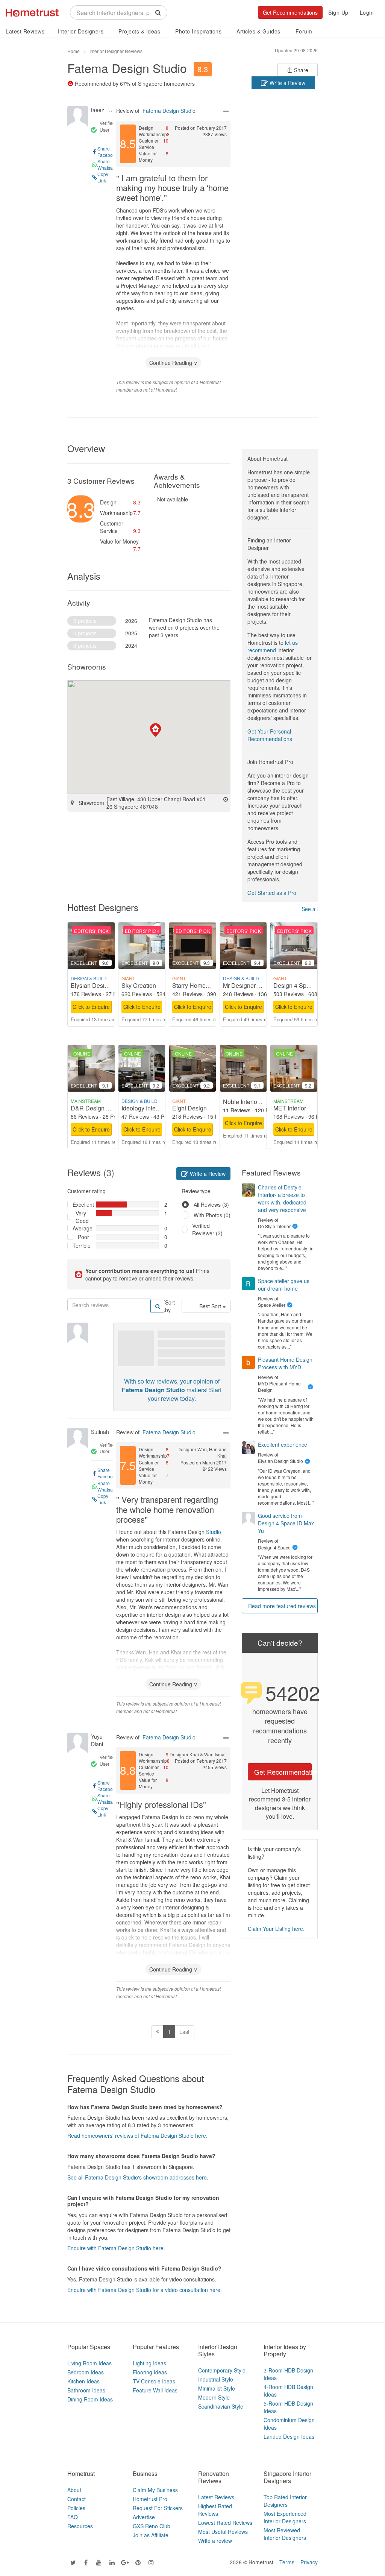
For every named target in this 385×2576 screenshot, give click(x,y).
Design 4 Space (295, 985)
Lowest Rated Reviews (225, 2523)
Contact (77, 2499)
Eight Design (189, 1108)
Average (81, 1228)
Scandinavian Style (221, 2406)
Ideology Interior (143, 1108)
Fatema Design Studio (127, 68)
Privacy (309, 2562)
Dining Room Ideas (90, 2399)
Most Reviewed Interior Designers (285, 2534)
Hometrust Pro (150, 2499)
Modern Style (214, 2397)
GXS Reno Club (152, 2526)
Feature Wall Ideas (155, 2390)
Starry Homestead (196, 985)
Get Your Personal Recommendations (270, 735)
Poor (83, 1237)
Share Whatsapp (108, 164)
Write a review (215, 2541)
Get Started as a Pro (272, 893)
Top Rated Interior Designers (285, 2501)
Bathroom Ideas (86, 2390)
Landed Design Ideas (289, 2436)
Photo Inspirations (198, 31)
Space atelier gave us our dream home (284, 1285)
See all (310, 909)
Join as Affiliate (151, 2535)
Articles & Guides (258, 31)
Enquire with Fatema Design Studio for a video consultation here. (145, 2290)
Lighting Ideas (149, 2363)
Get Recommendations (290, 12)
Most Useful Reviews (223, 2532)
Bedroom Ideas (86, 2372)
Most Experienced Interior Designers (285, 2517)
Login (367, 12)
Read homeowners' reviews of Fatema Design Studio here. (137, 2136)
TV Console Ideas (154, 2381)
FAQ (73, 2517)
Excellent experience (283, 1444)
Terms (287, 2562)
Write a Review (287, 83)
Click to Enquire (91, 1007)
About (74, 2490)
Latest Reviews (25, 31)
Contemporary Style (222, 2370)
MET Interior (290, 1108)
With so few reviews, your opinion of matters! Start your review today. (172, 1390)
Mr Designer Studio (249, 985)
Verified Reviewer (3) (207, 1229)
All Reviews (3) (211, 1204)
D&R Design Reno (96, 1108)
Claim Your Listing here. (276, 1929)
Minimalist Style (217, 2388)
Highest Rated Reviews (215, 2510)
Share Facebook (108, 152)
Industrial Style (216, 2379)
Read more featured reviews (282, 1606)
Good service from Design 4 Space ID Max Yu (286, 1523)
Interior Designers (80, 31)
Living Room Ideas (89, 2363)
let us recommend (273, 646)
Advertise (144, 2517)
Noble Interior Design (251, 1102)
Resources (80, 2526)
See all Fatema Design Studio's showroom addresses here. (138, 2177)
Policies (76, 2508)
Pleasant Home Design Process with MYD (285, 1363)
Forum (304, 31)
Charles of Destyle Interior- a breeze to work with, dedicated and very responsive (282, 1198)
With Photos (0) (212, 1215)
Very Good (82, 1217)
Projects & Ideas (139, 31)
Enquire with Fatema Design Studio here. (116, 2248)
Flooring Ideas (150, 2372)
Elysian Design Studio (100, 985)
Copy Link (103, 177)
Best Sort (211, 1306)
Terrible (81, 1245)
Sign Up (338, 12)
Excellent (81, 1204)
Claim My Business (155, 2490)
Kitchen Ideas (83, 2381)
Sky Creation (139, 985)
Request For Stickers (158, 2508)
